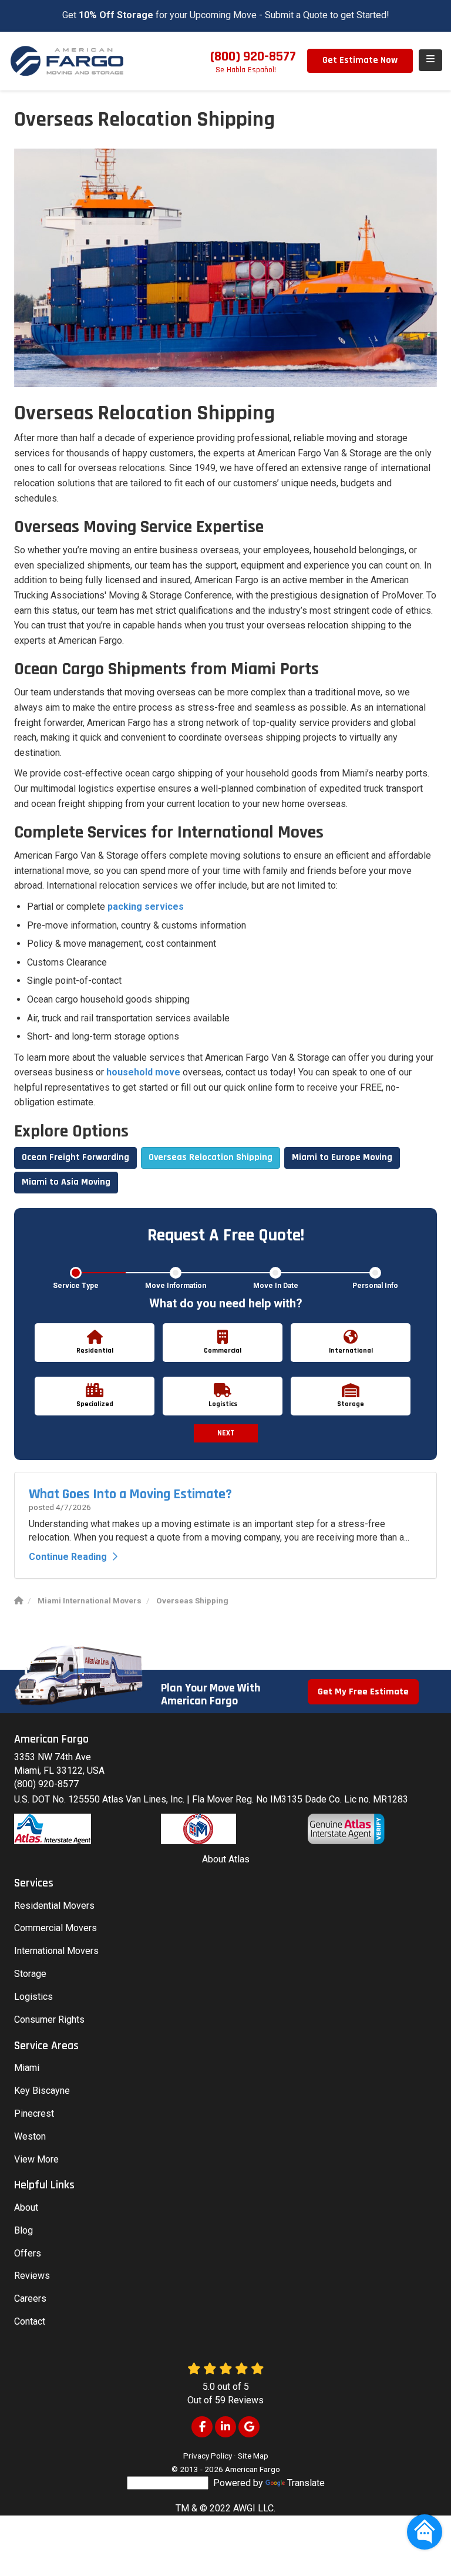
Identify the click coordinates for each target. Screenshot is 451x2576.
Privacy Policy (208, 2456)
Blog (23, 2230)
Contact (30, 2321)
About (26, 2207)
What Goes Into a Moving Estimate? (130, 1494)
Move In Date (276, 1286)
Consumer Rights (49, 2020)
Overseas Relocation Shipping (211, 1157)
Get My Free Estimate (363, 1692)
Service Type (76, 1286)
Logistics (33, 1997)
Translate (306, 2483)
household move (143, 1072)
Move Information (176, 1286)
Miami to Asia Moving (66, 1182)
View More (36, 2159)
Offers (28, 2253)
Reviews (32, 2276)
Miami (27, 2068)
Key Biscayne (42, 2091)
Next (226, 1433)
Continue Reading (68, 1557)
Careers (30, 2298)
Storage (30, 1974)
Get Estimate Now (360, 60)
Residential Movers (54, 1906)
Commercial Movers (55, 1928)
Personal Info (375, 1286)
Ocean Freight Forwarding (75, 1157)
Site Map (253, 2456)
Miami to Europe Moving (342, 1157)
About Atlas (226, 1859)
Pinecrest (34, 2113)
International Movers (56, 1951)
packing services (146, 907)
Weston (30, 2136)
